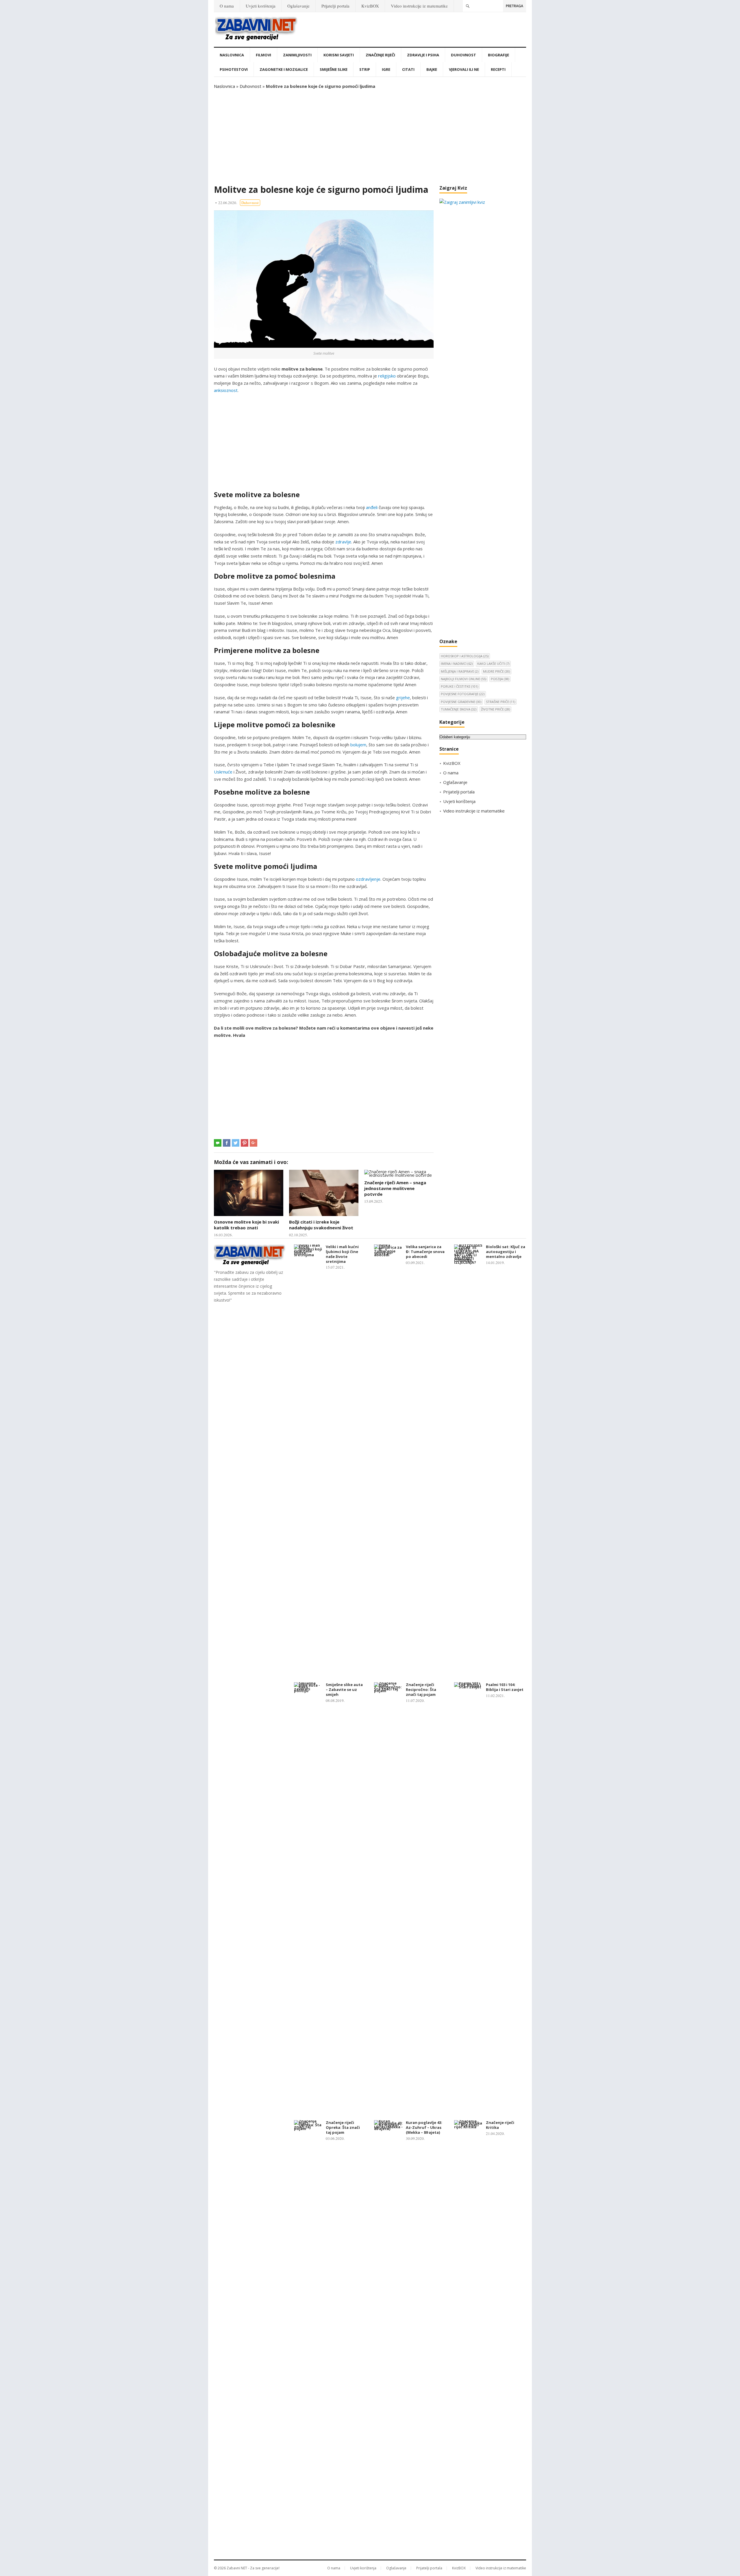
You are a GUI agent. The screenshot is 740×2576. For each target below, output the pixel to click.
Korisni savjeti (339, 55)
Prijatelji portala (335, 6)
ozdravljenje (368, 879)
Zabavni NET (237, 2568)
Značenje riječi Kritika (500, 2125)
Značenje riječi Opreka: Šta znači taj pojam (343, 2127)
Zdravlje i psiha (423, 55)
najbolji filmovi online (464, 679)
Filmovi (263, 55)
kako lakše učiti (493, 664)
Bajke (432, 69)
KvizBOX (370, 6)
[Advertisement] (370, 137)
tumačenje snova (459, 709)
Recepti (498, 69)
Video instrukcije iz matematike (419, 6)
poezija (500, 679)
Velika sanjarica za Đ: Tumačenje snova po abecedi (425, 1252)
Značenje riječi (380, 55)
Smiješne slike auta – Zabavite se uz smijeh (344, 1689)
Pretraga (515, 6)
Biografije (498, 55)
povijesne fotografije (463, 694)
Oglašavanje (298, 6)
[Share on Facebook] (227, 1143)
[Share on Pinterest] (245, 1143)
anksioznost (226, 390)
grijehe (403, 697)
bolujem (358, 745)
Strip (365, 69)
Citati (408, 69)
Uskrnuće (223, 772)
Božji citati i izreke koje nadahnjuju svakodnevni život (321, 1225)
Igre (386, 69)
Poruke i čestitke (459, 686)
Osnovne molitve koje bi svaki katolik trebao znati (246, 1225)
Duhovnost (464, 55)
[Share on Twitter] (236, 1143)
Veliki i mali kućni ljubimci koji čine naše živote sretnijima (342, 1254)
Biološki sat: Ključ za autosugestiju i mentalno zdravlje (506, 1252)
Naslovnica (232, 55)
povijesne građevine (461, 702)
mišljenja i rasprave (460, 671)
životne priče (495, 709)
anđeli (372, 507)
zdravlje (343, 542)
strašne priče (501, 702)
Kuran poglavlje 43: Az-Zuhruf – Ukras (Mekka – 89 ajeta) (424, 2127)
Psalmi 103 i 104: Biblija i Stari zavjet (505, 1687)
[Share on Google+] (254, 1143)
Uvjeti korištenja (261, 6)
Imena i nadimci (457, 664)
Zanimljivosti (297, 55)
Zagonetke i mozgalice (284, 69)
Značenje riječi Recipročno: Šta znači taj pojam (421, 1689)
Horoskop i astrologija (465, 656)
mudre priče (496, 671)
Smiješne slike (334, 69)
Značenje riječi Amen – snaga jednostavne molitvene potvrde (395, 1188)
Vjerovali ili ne (464, 69)
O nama (227, 6)
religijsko (387, 376)
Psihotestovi (234, 69)
